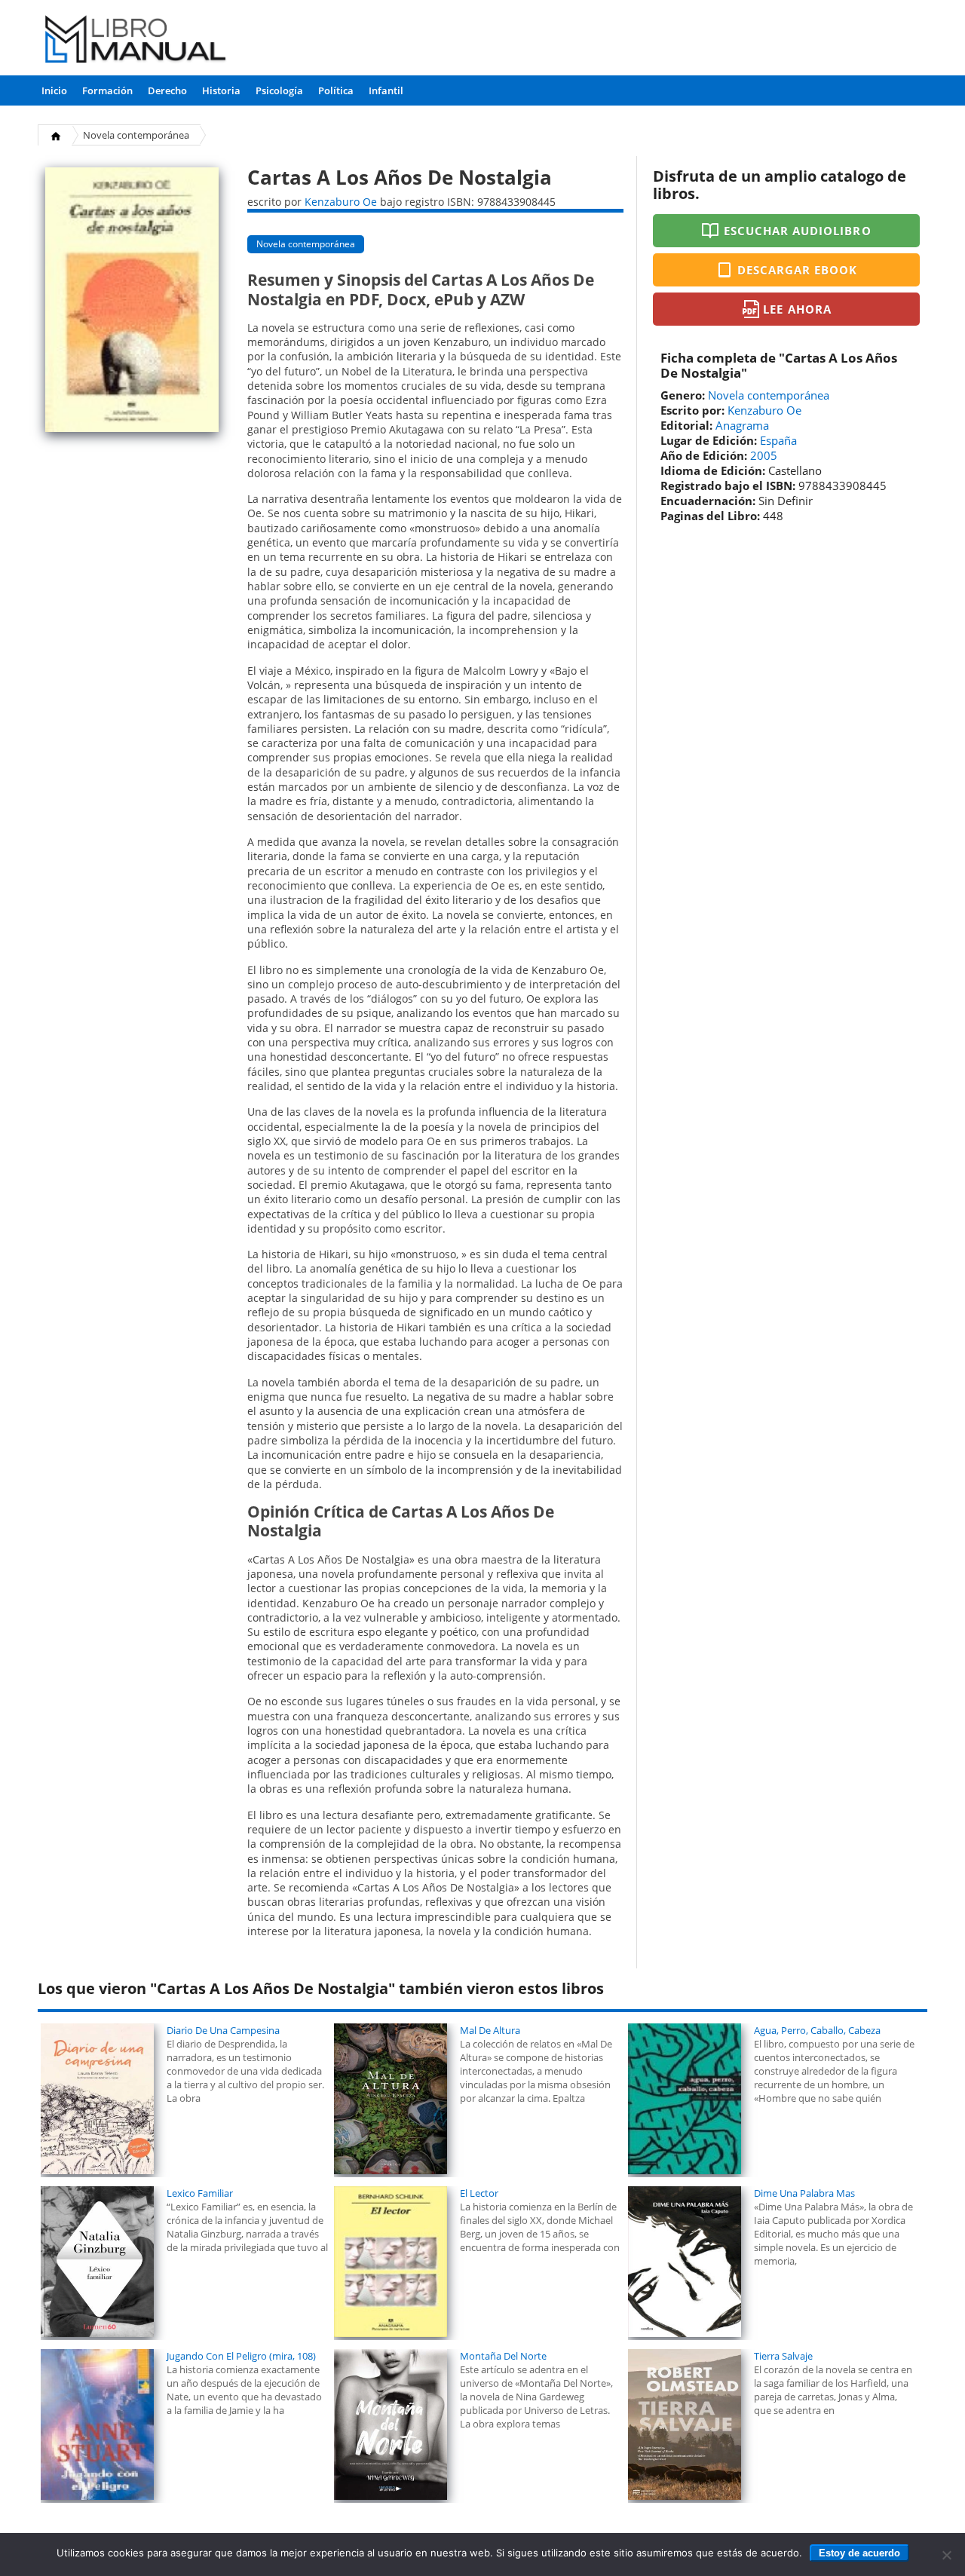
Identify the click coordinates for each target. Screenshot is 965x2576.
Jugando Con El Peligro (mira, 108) (241, 2356)
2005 (764, 455)
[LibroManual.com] (136, 41)
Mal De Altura (490, 2030)
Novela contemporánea (136, 135)
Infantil (386, 90)
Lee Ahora (797, 309)
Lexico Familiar (200, 2193)
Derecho (167, 90)
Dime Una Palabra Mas (804, 2193)
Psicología (279, 90)
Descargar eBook (798, 270)
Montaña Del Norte (503, 2356)
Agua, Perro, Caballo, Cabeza (817, 2030)
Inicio (54, 90)
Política (336, 90)
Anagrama (742, 425)
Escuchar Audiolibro (798, 231)
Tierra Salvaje (783, 2356)
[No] (946, 2555)
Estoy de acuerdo (859, 2553)
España (778, 440)
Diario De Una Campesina (223, 2030)
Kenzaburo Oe (341, 202)
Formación (107, 90)
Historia (221, 90)
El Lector (479, 2193)
